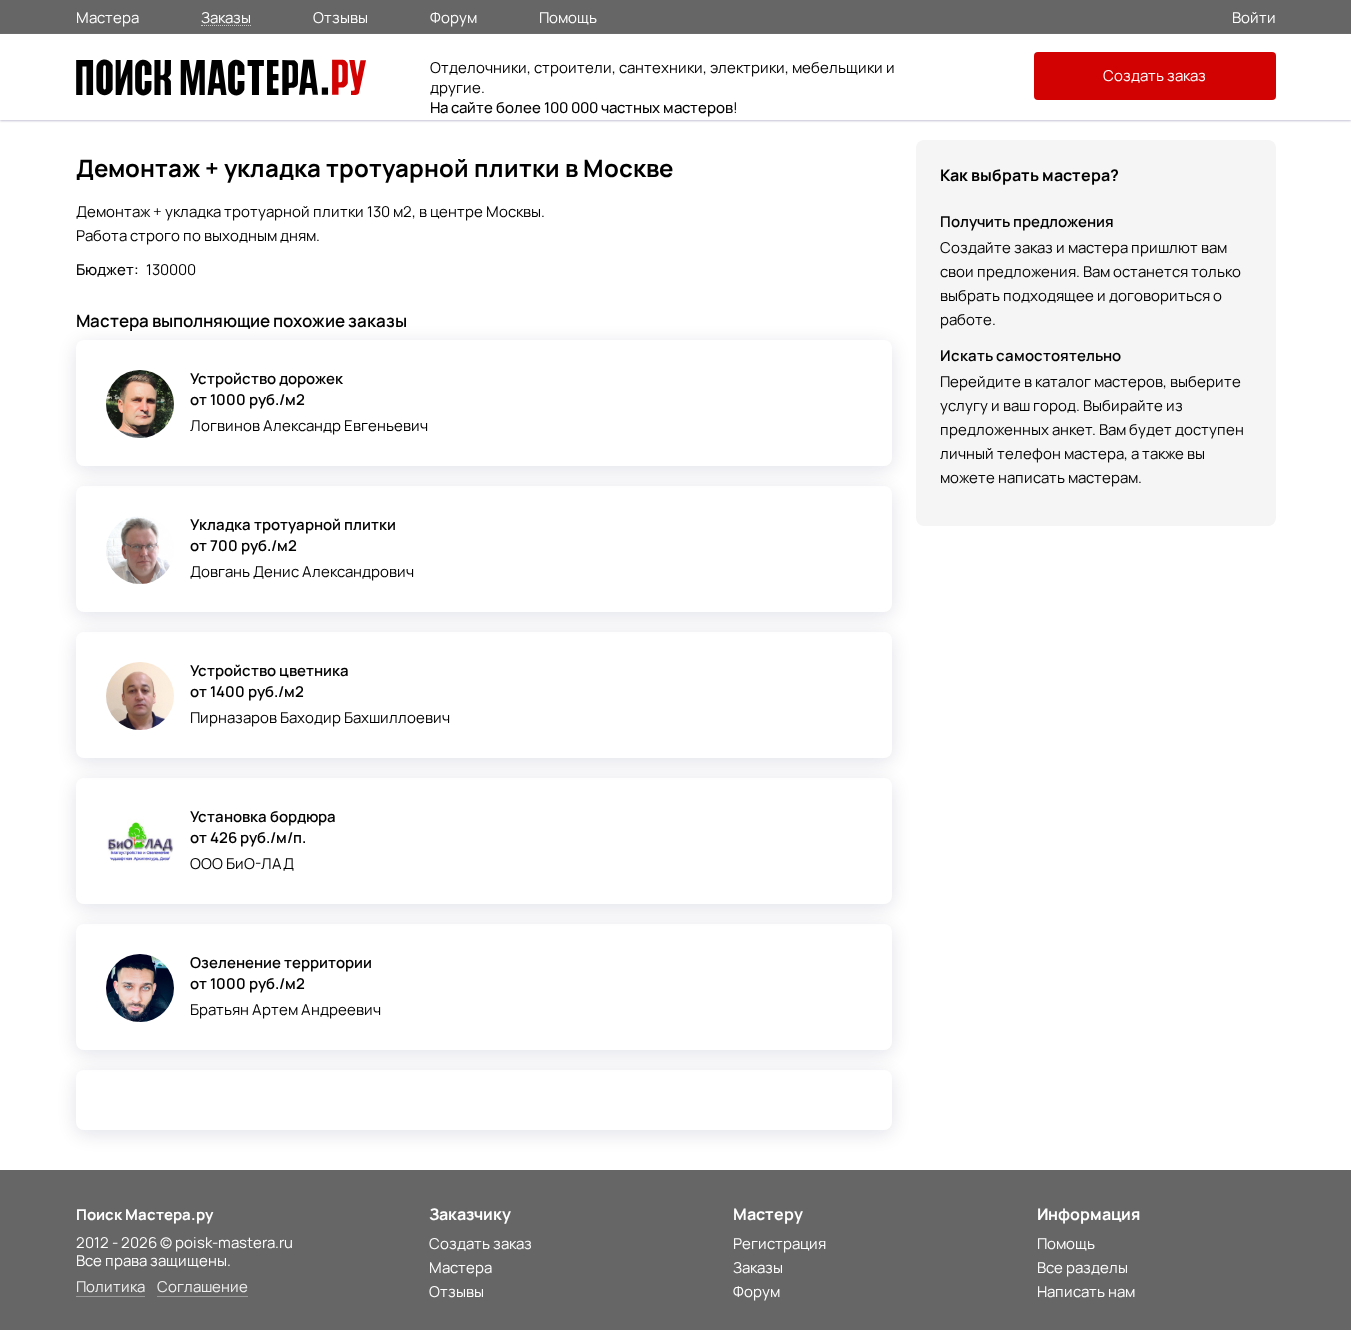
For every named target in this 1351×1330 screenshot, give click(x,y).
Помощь (568, 16)
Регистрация (779, 1243)
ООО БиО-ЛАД (242, 863)
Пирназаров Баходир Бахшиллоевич (320, 717)
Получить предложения (1027, 221)
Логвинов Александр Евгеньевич (309, 425)
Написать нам (1086, 1291)
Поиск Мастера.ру (144, 1214)
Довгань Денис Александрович (302, 571)
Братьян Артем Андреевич (285, 1009)
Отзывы (340, 16)
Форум (453, 16)
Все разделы (1082, 1267)
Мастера (107, 16)
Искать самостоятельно (1030, 355)
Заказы (226, 16)
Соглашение (202, 1287)
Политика (110, 1287)
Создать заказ (1154, 75)
